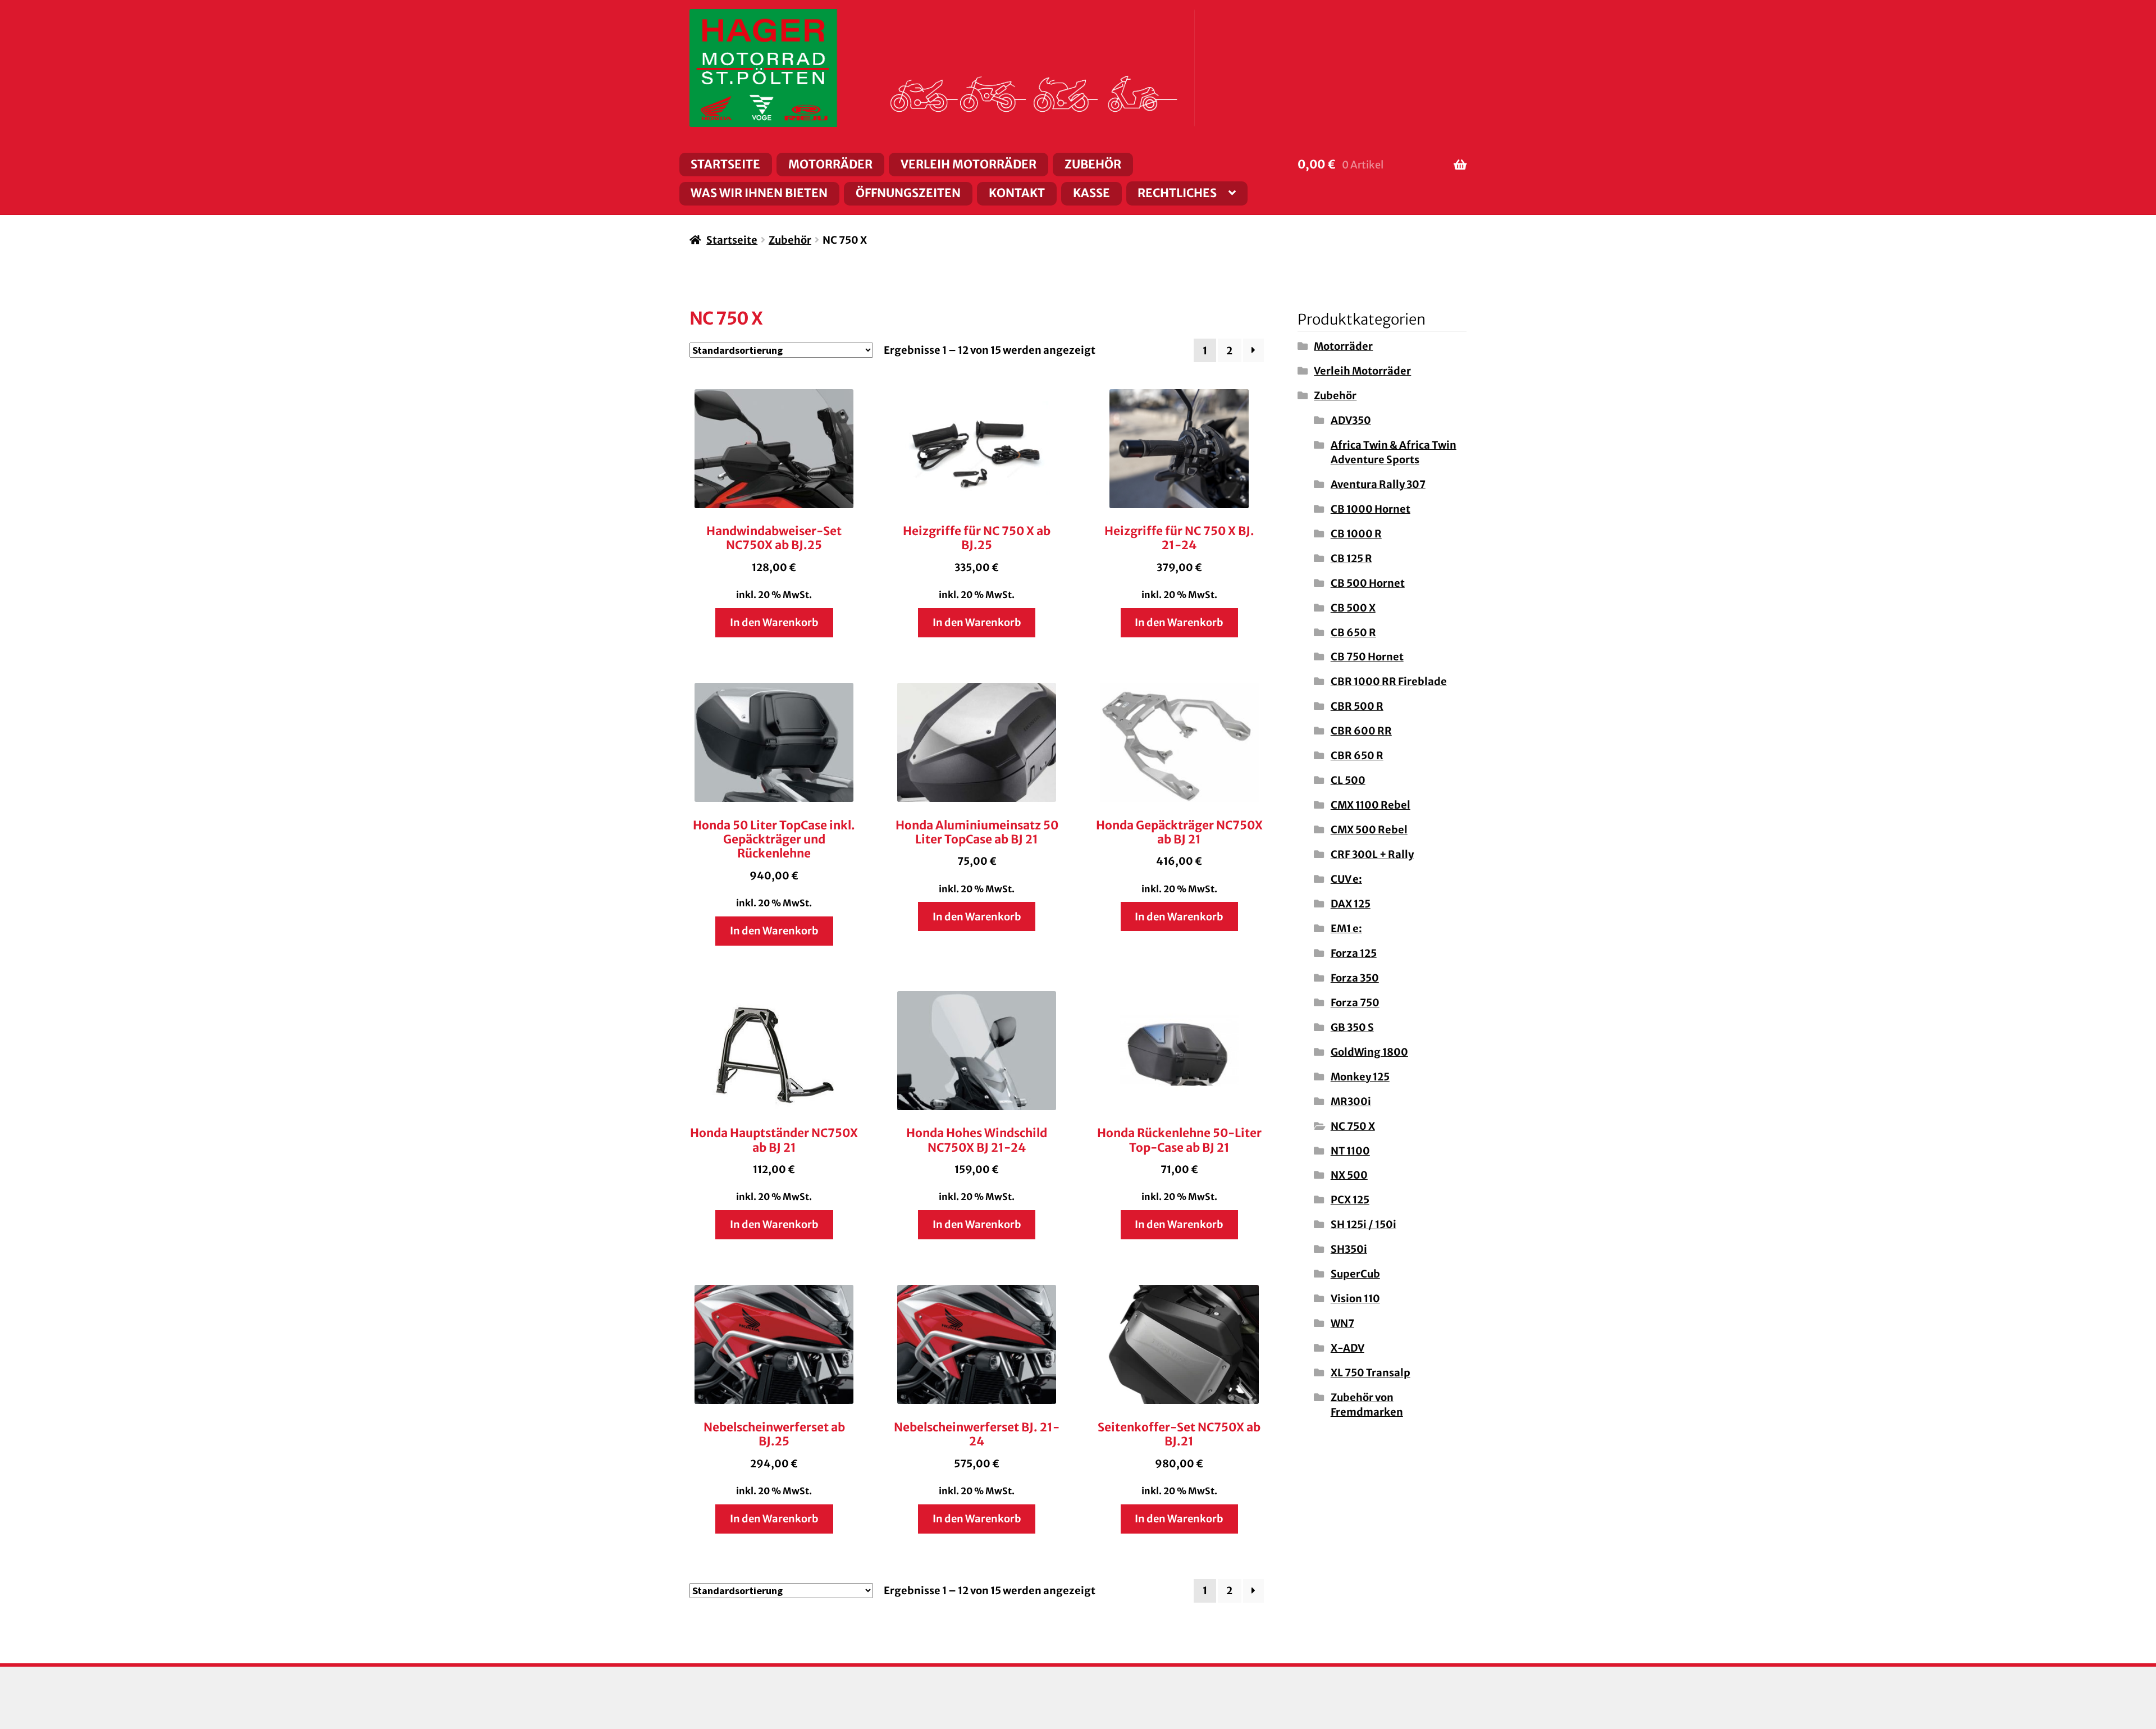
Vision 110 (1355, 1299)
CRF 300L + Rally (1372, 854)
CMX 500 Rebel (1369, 830)
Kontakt (1017, 193)
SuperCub (1355, 1274)
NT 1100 (1350, 1151)
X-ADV (1347, 1348)
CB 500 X (1353, 608)
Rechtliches (1177, 193)
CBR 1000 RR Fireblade (1389, 681)
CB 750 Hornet (1367, 657)
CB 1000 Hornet (1371, 509)
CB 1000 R (1356, 534)
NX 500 (1349, 1175)
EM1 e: (1346, 929)
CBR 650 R (1357, 756)
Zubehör (1093, 165)
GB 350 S (1352, 1027)
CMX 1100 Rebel (1371, 805)
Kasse (1091, 193)
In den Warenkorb (774, 622)
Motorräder (830, 165)
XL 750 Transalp (1371, 1373)
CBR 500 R (1357, 706)
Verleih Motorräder (969, 165)
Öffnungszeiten (908, 193)
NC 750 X (1353, 1126)
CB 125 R (1351, 558)
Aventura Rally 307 (1378, 484)
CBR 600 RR (1361, 731)
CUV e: (1346, 879)
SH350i (1349, 1249)
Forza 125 (1354, 953)
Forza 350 (1355, 978)
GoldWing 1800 (1369, 1052)
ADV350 (1351, 420)
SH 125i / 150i (1364, 1224)
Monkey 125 (1360, 1077)
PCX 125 (1350, 1200)
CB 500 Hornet (1368, 583)
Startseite (725, 165)
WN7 (1342, 1323)
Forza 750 (1355, 1003)
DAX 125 (1351, 904)
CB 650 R (1353, 633)
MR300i (1351, 1101)
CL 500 (1348, 780)
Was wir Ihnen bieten (759, 193)
